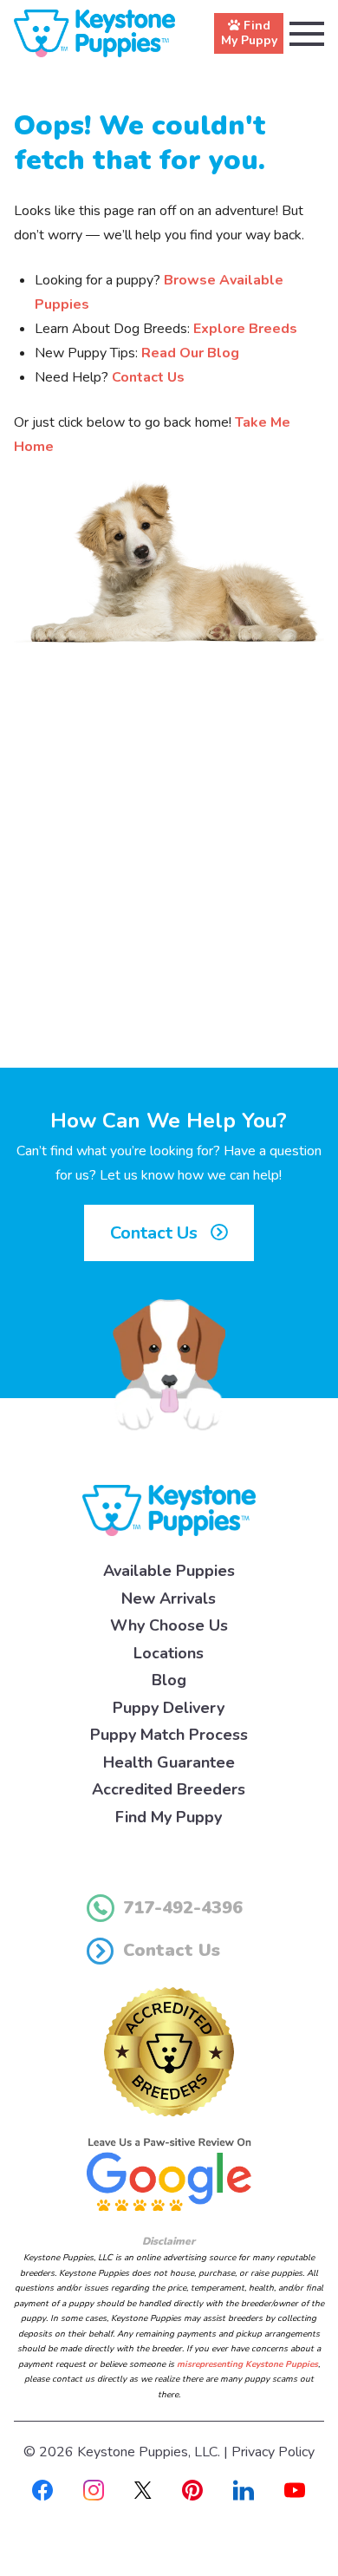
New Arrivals (169, 1599)
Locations (169, 1653)
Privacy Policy (273, 2452)
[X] (143, 2489)
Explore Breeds (245, 329)
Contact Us (148, 377)
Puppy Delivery (169, 1708)
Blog (169, 1680)
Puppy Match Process (169, 1735)
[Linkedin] (244, 2489)
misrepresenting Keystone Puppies (247, 2364)
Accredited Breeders (169, 1789)
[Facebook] (42, 2489)
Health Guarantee (169, 1762)
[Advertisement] (169, 877)
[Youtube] (295, 2489)
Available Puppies (169, 1571)
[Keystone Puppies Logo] (169, 1510)
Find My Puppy (169, 1817)
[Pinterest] (192, 2489)
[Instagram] (94, 2489)
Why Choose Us (169, 1625)
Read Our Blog (190, 353)
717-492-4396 (183, 1908)
